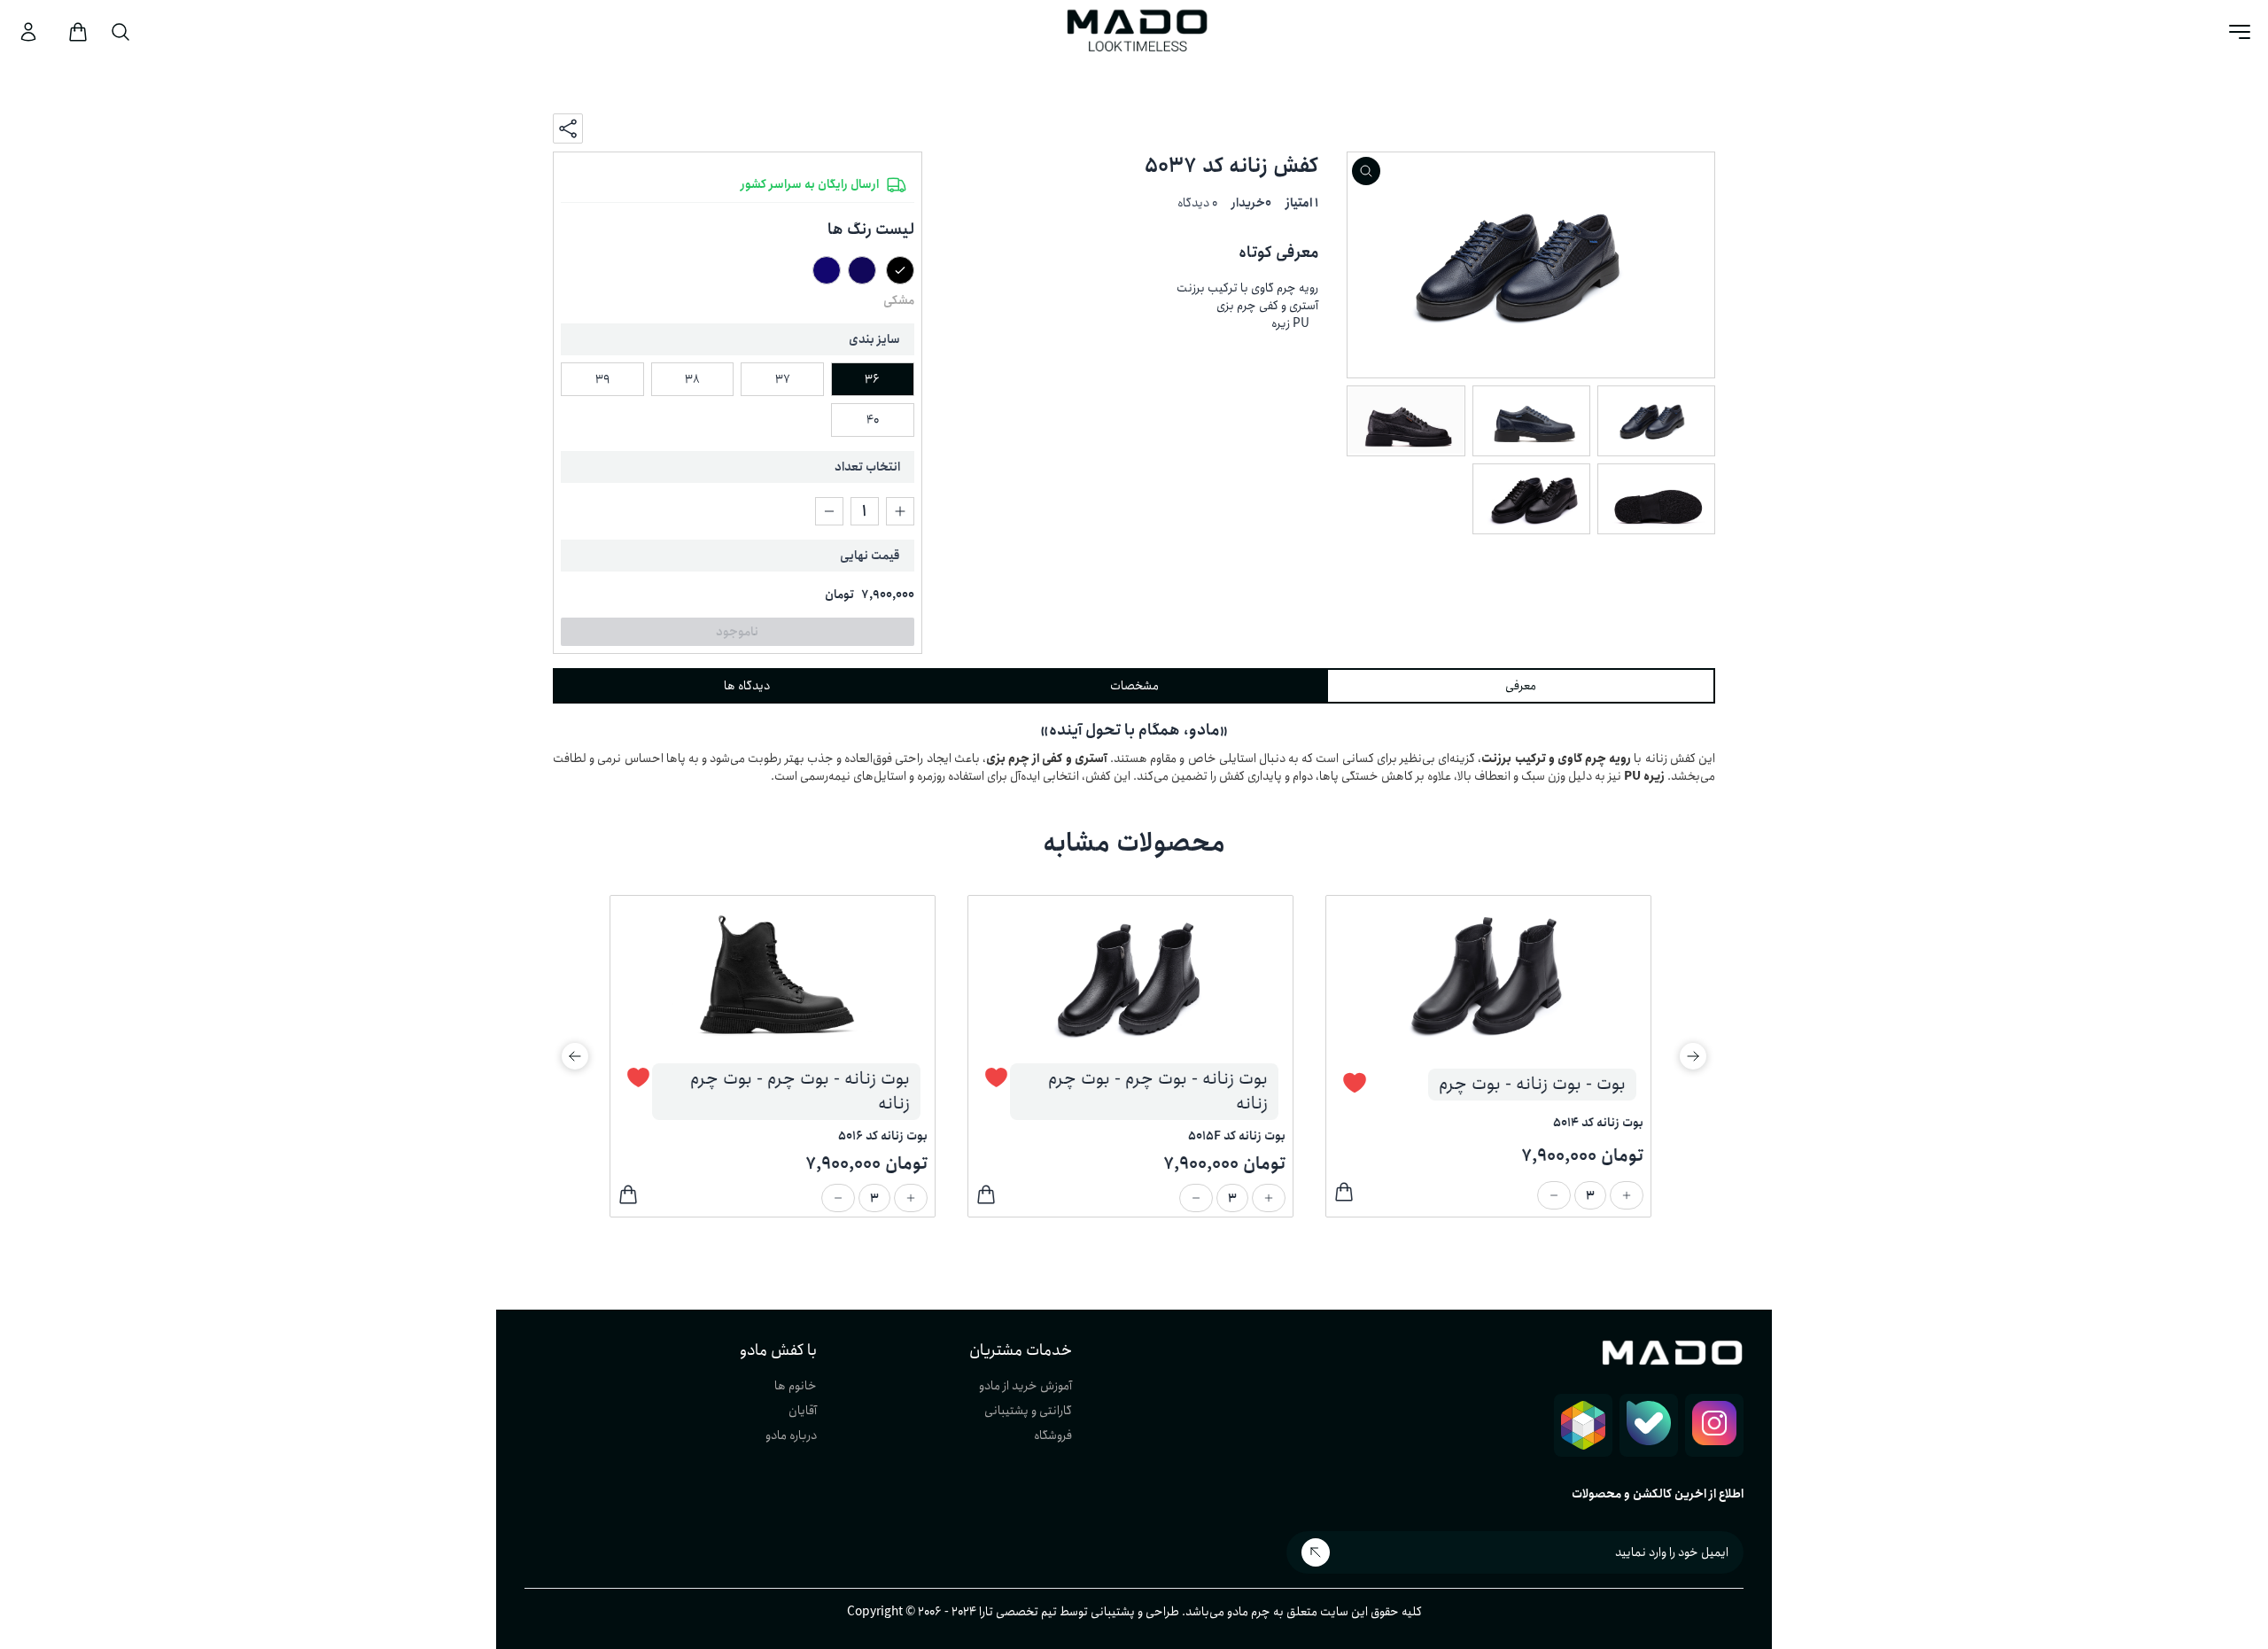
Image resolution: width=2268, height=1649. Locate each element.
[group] (1503, 1056)
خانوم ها (796, 1386)
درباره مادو (791, 1435)
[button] (1693, 1056)
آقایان (803, 1411)
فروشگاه (1053, 1435)
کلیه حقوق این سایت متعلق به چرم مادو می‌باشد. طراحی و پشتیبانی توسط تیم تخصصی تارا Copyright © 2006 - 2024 (1134, 1612)
